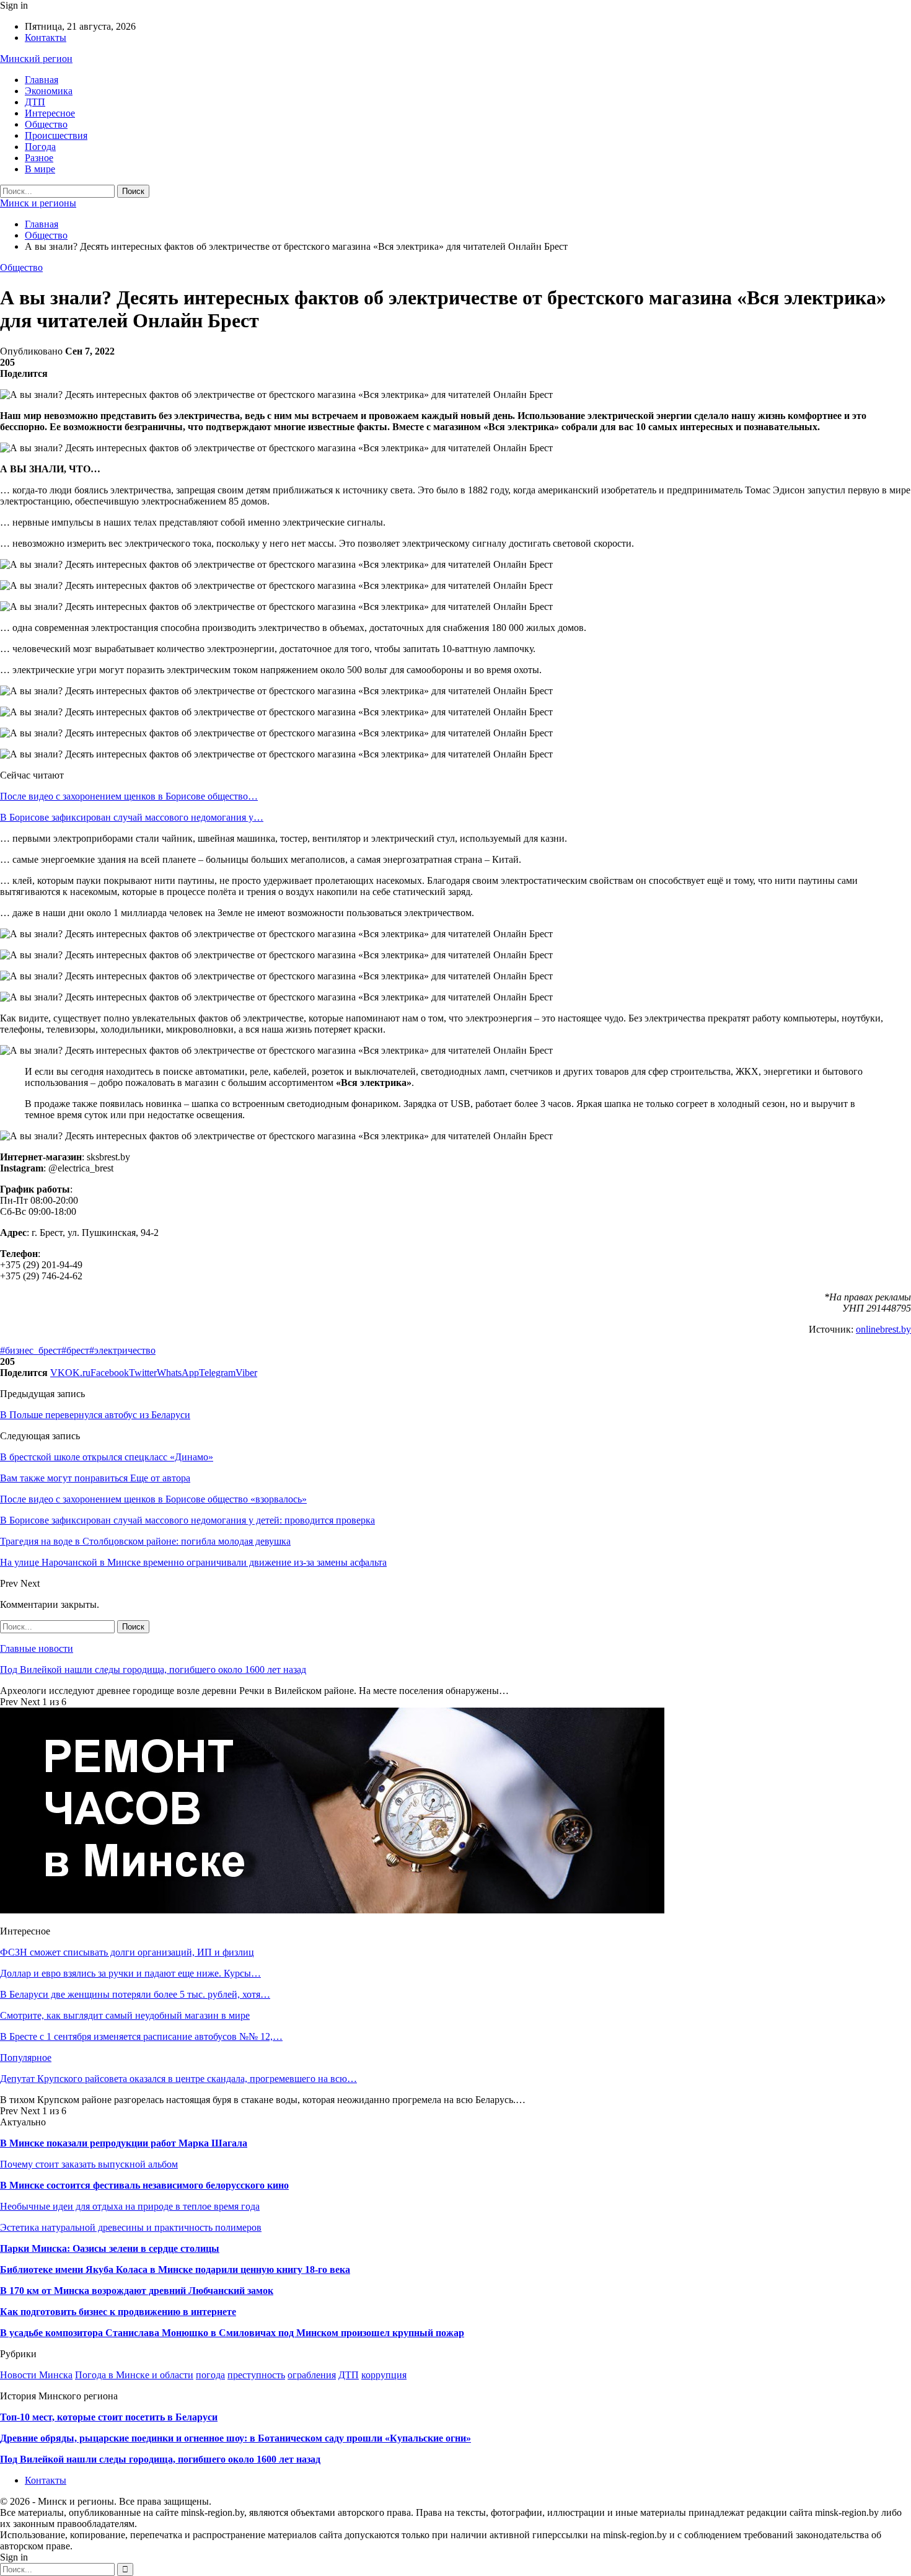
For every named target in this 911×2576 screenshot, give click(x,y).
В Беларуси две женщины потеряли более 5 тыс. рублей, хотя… (135, 1994)
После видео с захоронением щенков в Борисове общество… (129, 796)
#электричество (122, 1350)
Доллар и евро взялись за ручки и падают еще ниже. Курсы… (130, 1973)
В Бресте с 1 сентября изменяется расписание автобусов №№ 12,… (141, 2036)
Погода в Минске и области (134, 2375)
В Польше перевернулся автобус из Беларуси (95, 1415)
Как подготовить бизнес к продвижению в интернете (118, 2312)
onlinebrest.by (883, 1329)
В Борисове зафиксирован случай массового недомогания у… (132, 817)
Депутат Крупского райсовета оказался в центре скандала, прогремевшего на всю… (178, 2079)
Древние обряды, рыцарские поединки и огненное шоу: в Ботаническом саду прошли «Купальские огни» (235, 2438)
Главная (42, 80)
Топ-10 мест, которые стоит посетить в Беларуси (109, 2417)
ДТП (35, 102)
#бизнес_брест (31, 1350)
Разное (39, 158)
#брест (75, 1350)
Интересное (50, 113)
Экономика (49, 91)
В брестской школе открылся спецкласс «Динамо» (107, 1457)
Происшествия (56, 135)
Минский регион (36, 59)
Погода (40, 147)
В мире (40, 169)
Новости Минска (36, 2375)
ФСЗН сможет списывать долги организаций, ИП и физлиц (127, 1952)
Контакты (46, 37)
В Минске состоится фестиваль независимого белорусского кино (144, 2185)
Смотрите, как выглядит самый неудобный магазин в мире (125, 2015)
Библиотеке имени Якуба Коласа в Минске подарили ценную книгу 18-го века (175, 2269)
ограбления (312, 2375)
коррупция (384, 2375)
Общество (46, 124)
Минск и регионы (38, 203)
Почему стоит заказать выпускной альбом (89, 2164)
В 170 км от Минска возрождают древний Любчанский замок (137, 2291)
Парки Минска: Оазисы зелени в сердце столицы (110, 2248)
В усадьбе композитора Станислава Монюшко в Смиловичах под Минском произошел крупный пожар (232, 2333)
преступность (256, 2375)
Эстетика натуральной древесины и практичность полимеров (131, 2227)
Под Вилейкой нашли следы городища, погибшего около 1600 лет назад (153, 1670)
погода (210, 2375)
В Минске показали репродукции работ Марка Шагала (124, 2143)
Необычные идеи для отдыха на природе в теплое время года (130, 2206)
